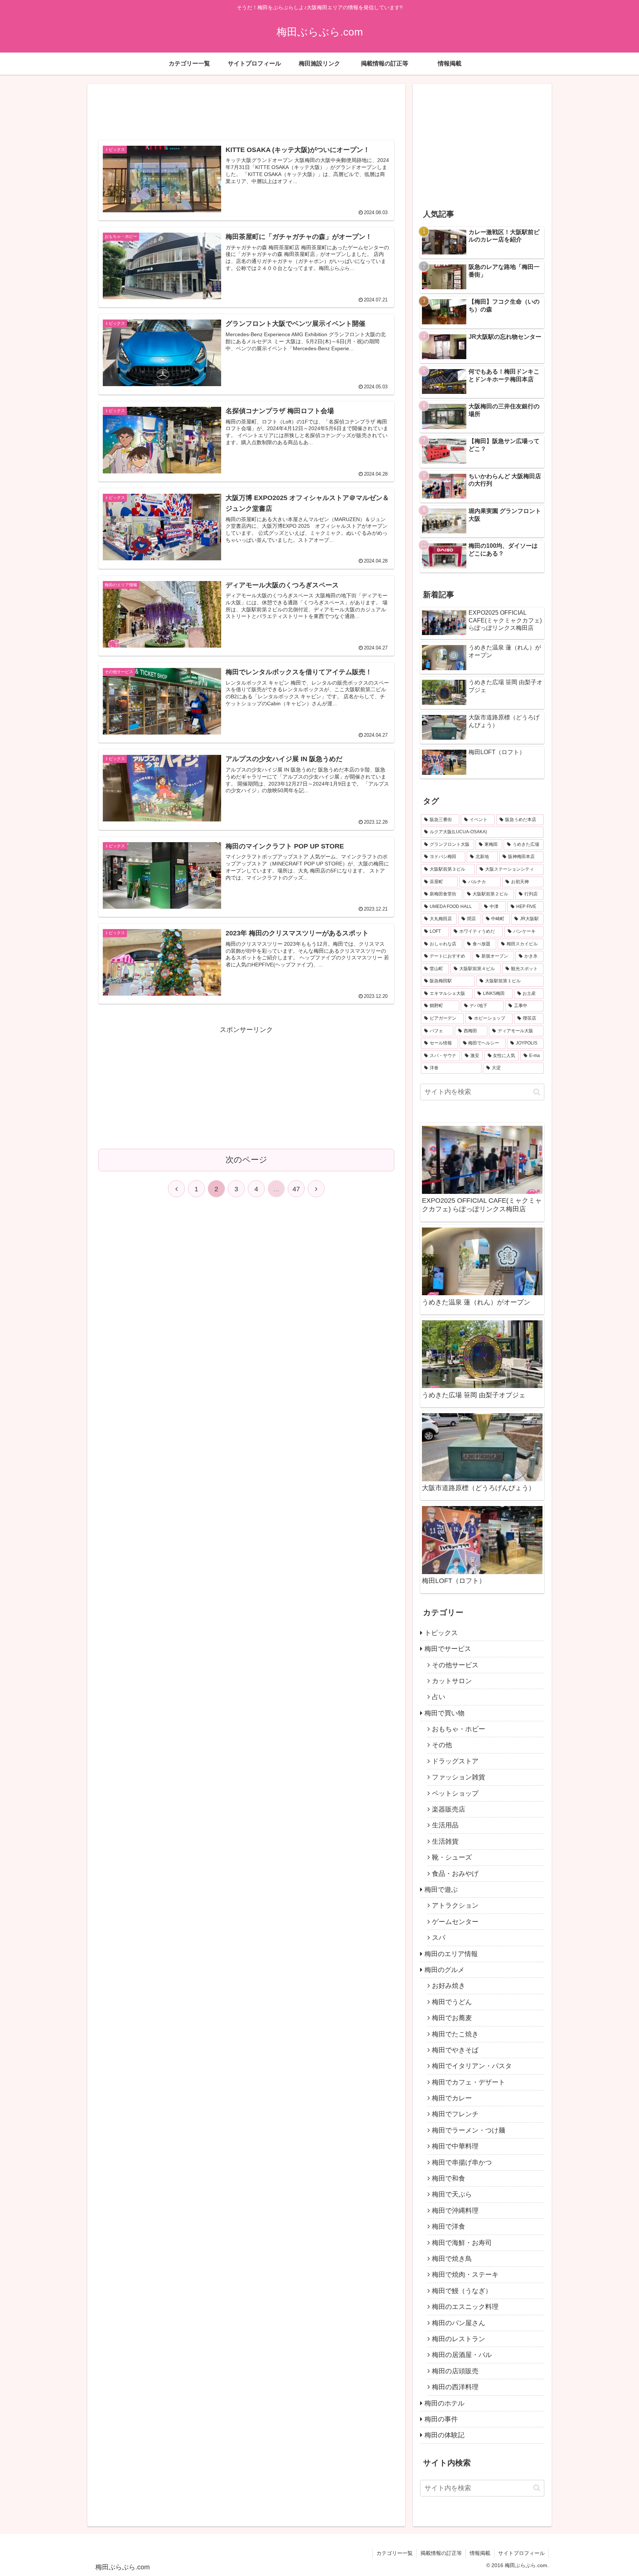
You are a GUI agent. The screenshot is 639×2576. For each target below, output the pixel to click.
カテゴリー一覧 (395, 2553)
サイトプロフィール (521, 2553)
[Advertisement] (246, 114)
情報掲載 (480, 2553)
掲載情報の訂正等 (441, 2553)
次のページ (246, 1160)
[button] (537, 1092)
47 (296, 1189)
